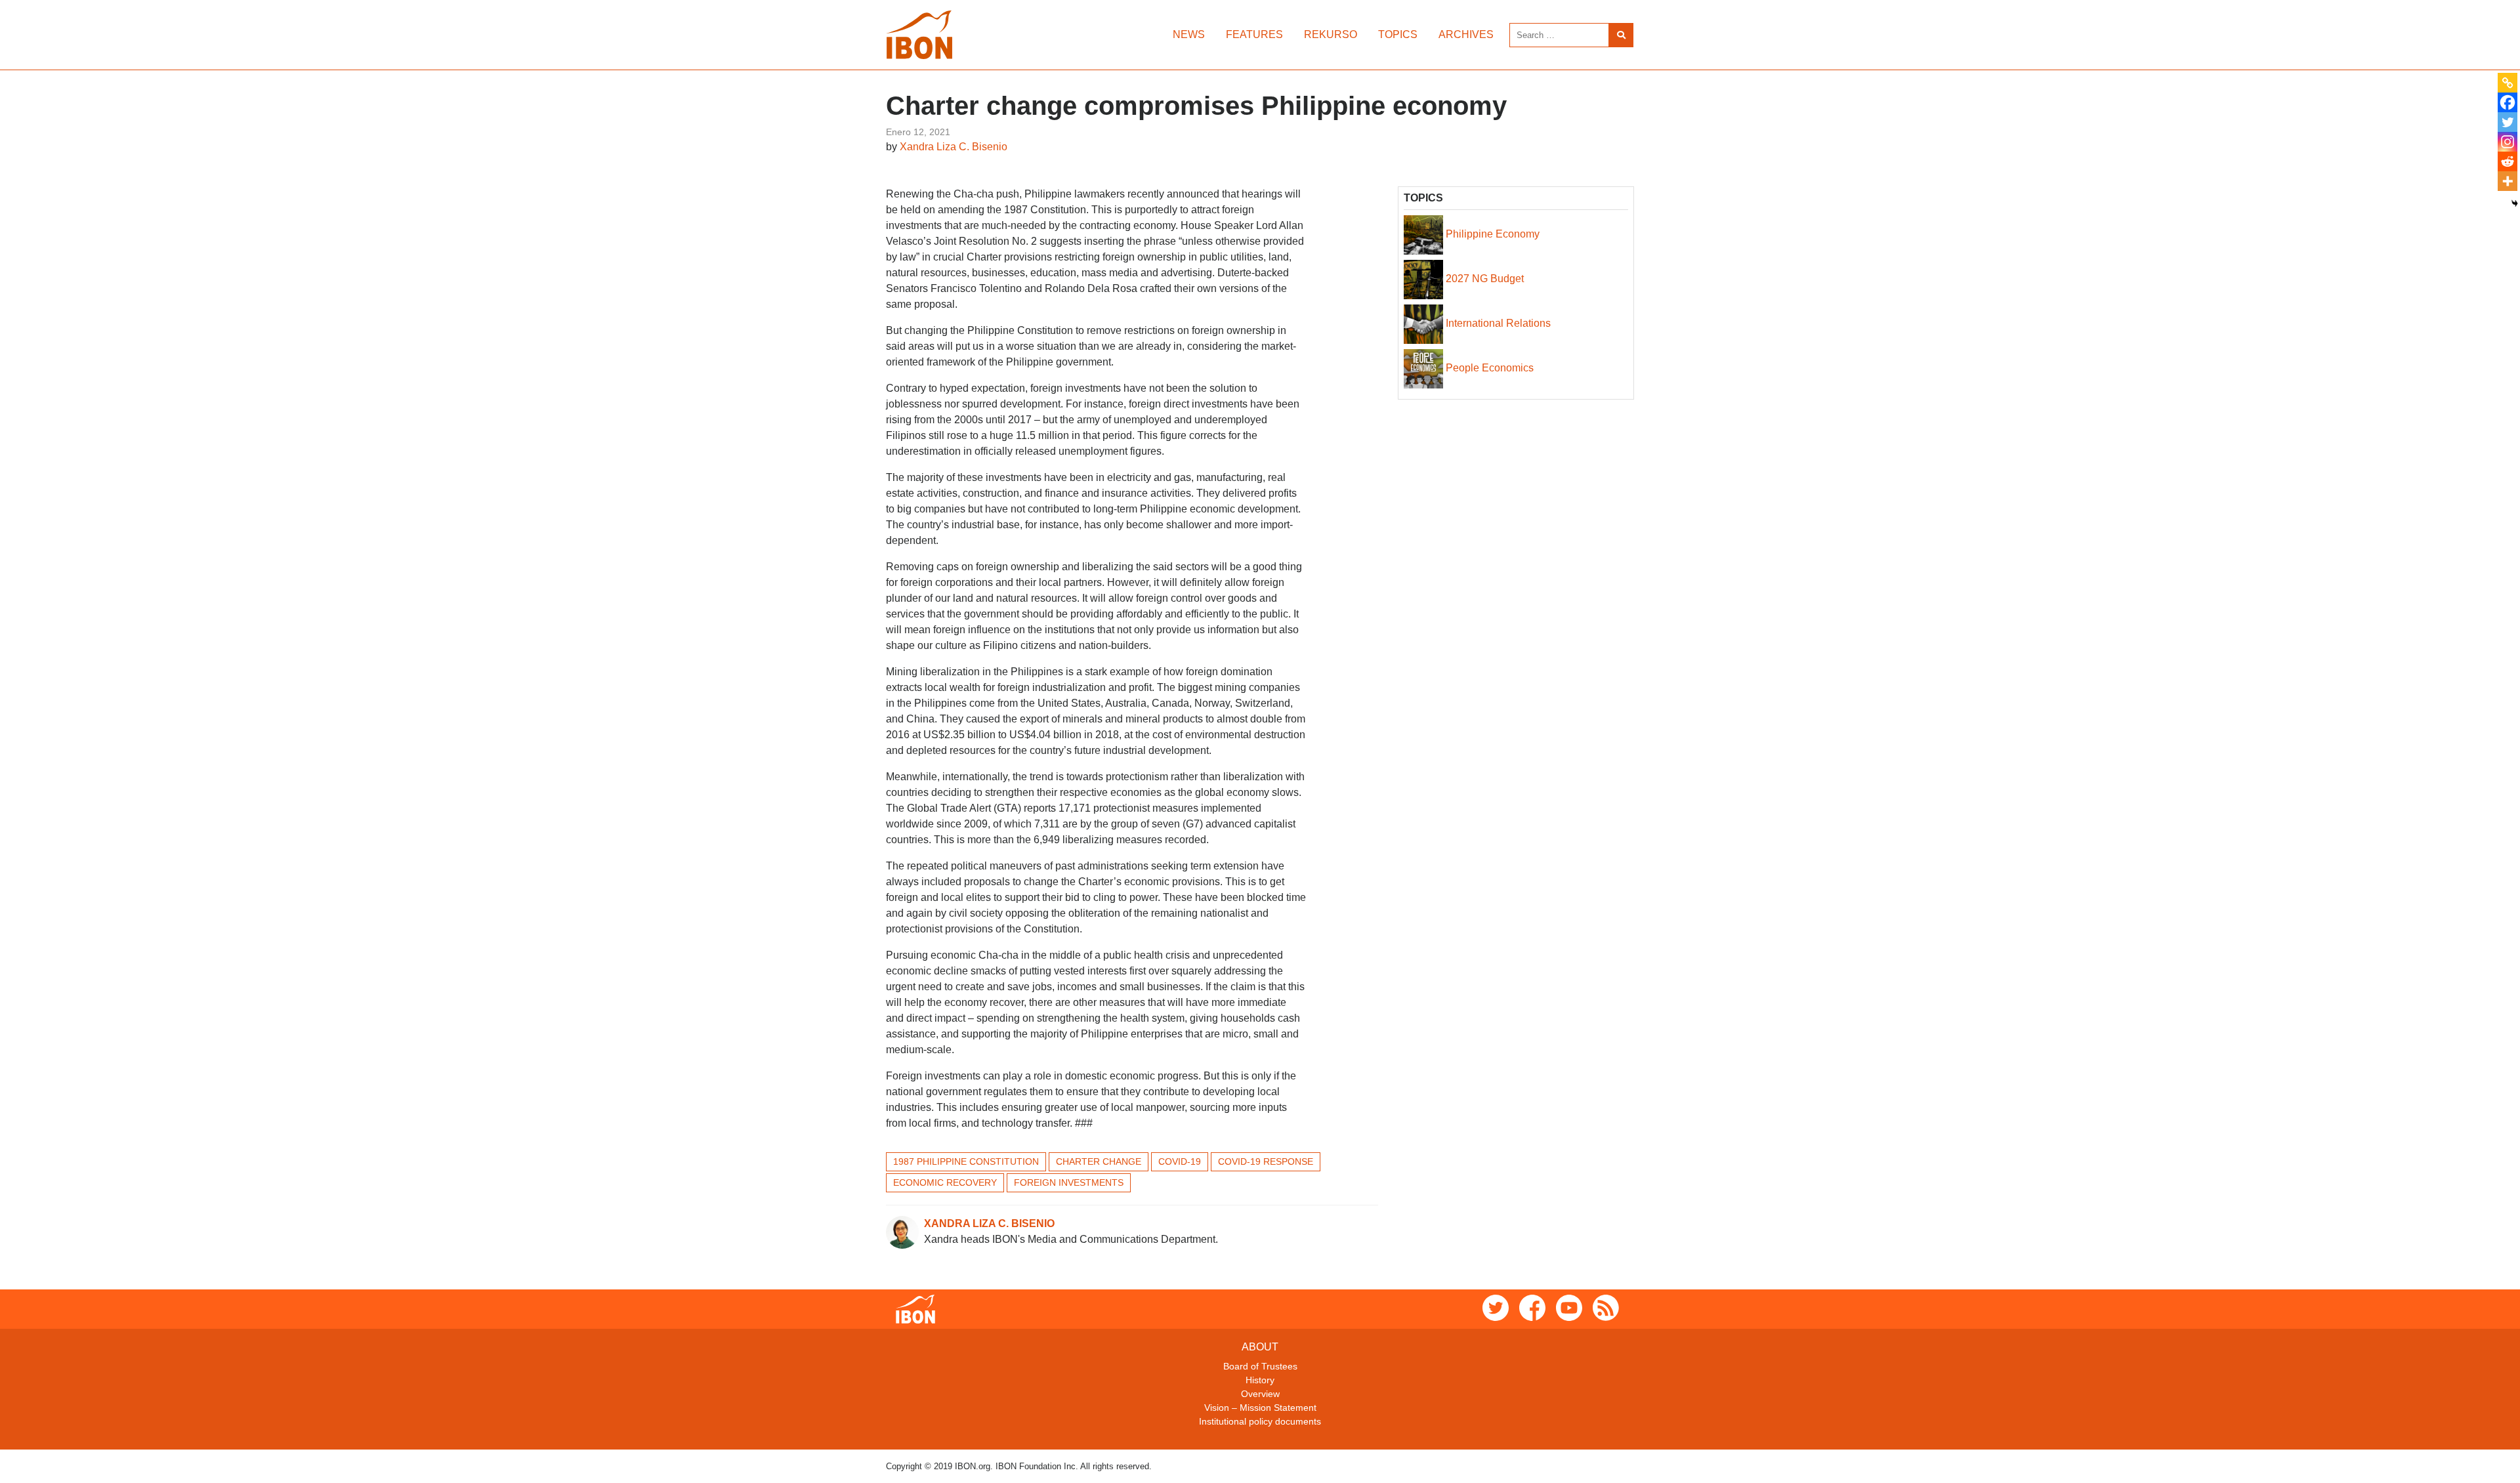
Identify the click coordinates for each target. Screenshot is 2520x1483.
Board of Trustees (1260, 1366)
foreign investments (1069, 1182)
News (1189, 34)
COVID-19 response (1266, 1161)
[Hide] (2515, 203)
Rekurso (1331, 34)
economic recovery (945, 1182)
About (1260, 1347)
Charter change (1099, 1161)
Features (1254, 34)
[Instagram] (2508, 142)
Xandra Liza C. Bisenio (954, 147)
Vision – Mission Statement (1260, 1408)
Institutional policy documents (1260, 1421)
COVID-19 (1180, 1161)
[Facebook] (2508, 102)
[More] (2508, 181)
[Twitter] (2508, 122)
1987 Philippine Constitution (966, 1161)
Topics (1398, 34)
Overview (1260, 1394)
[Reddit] (2508, 161)
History (1260, 1380)
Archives (1466, 34)
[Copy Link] (2508, 83)
